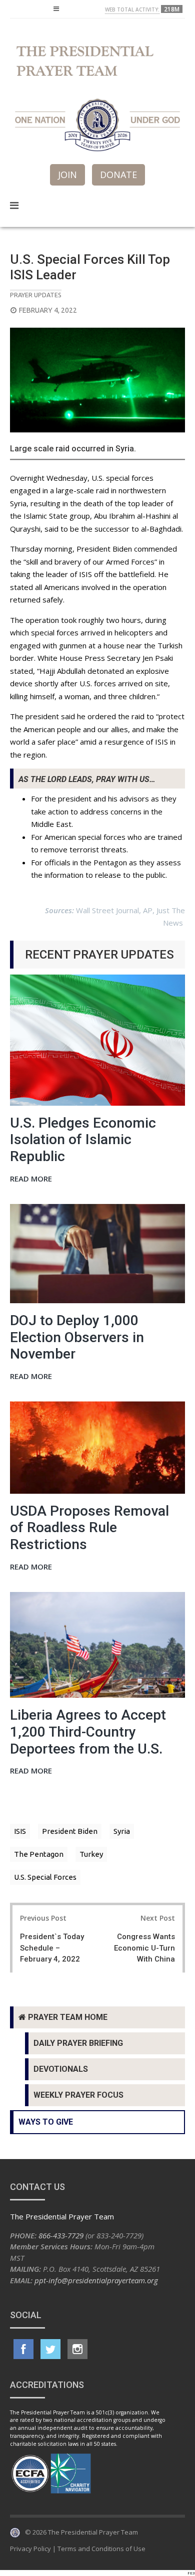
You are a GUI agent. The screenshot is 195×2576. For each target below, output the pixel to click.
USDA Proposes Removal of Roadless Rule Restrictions (89, 1528)
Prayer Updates (36, 295)
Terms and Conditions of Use (101, 2549)
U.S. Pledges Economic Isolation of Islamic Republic (83, 1140)
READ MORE (31, 1179)
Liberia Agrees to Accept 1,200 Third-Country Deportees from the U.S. (88, 1732)
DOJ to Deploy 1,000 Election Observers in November (77, 1337)
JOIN (67, 175)
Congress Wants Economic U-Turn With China (144, 1948)
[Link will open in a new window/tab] (23, 2349)
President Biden (70, 1831)
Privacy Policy (30, 2549)
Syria (122, 1831)
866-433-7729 (61, 2235)
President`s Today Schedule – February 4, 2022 (52, 1948)
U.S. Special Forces (45, 1877)
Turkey (91, 1854)
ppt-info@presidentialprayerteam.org (96, 2280)
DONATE (118, 175)
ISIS (20, 1831)
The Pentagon (39, 1854)
